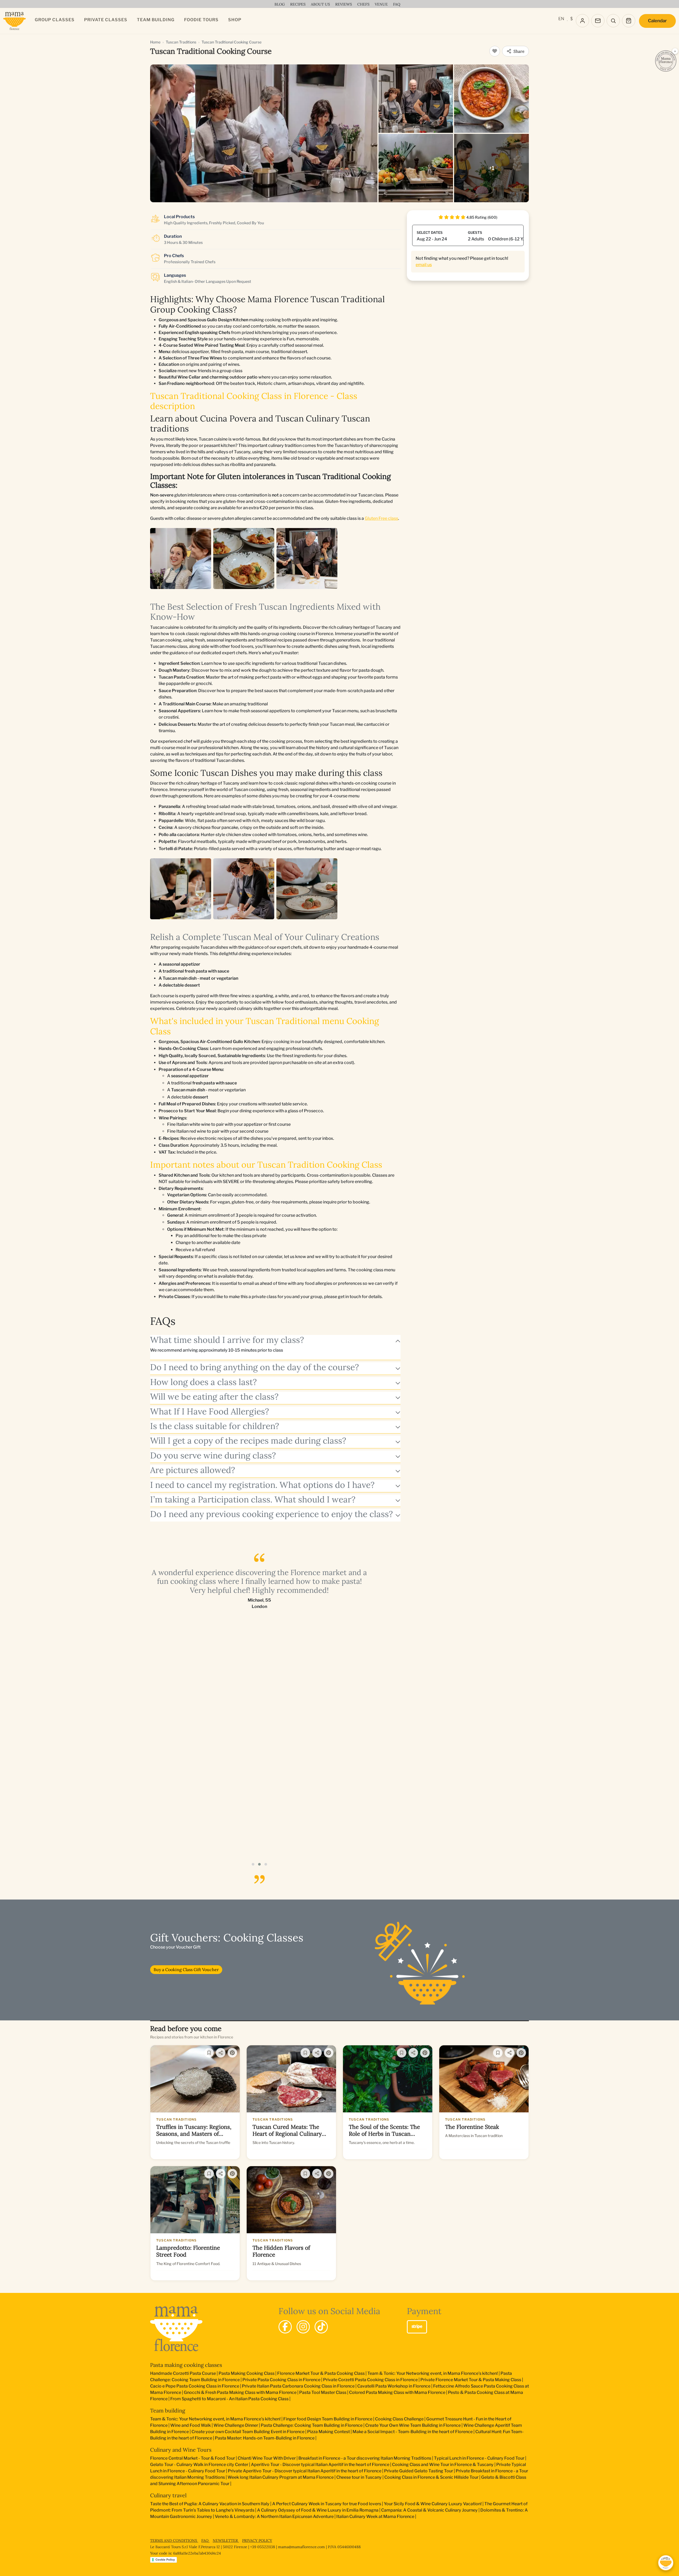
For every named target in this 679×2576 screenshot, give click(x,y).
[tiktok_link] (321, 2327)
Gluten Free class (381, 518)
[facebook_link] (285, 2327)
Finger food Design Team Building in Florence (328, 2419)
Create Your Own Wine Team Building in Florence (413, 2425)
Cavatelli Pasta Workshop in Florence (394, 2386)
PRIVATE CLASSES (106, 20)
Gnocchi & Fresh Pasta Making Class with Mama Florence (240, 2392)
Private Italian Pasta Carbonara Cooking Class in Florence (298, 2386)
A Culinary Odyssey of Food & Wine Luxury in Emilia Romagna (318, 2510)
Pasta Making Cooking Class (247, 2373)
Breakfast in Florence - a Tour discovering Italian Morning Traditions (365, 2458)
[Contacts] (598, 21)
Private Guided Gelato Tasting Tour (419, 2471)
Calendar (657, 21)
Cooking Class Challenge (399, 2419)
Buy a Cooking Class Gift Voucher (186, 1970)
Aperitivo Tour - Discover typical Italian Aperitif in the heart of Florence (320, 2465)
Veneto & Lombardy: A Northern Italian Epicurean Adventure (274, 2516)
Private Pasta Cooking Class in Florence (281, 2380)
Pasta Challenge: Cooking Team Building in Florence (312, 2425)
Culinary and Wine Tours (181, 2450)
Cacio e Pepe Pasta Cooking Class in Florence (195, 2386)
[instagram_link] (303, 2327)
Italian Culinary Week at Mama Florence (375, 2516)
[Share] (221, 2053)
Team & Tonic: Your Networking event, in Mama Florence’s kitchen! (433, 2373)
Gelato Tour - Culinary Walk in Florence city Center (199, 2465)
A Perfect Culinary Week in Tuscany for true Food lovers (327, 2504)
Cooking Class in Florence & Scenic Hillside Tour (431, 2477)
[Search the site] (613, 21)
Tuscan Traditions (181, 42)
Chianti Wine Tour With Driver (267, 2458)
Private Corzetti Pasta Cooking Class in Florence (370, 2380)
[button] (253, 1864)
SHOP (235, 20)
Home (155, 42)
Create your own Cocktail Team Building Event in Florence (248, 2432)
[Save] (209, 2053)
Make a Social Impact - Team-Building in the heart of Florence (413, 2432)
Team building (168, 2410)
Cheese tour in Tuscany (359, 2477)
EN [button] (561, 19)
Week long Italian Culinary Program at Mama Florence (281, 2477)
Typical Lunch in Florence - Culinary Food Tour (479, 2458)
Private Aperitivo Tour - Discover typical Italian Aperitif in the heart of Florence (305, 2471)
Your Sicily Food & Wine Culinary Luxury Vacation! (433, 2504)
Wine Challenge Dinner (236, 2425)
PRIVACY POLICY (257, 2540)
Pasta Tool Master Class (323, 2392)
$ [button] (571, 19)
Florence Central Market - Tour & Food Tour (193, 2458)
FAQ (205, 2540)
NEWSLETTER (226, 2540)
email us (424, 265)
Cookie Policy (165, 2560)
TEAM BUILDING (156, 20)
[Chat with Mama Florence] (666, 2563)
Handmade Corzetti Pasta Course (183, 2373)
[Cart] (629, 21)
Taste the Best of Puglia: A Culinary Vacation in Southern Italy (210, 2504)
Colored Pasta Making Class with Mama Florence (397, 2392)
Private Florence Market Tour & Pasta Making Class (471, 2380)
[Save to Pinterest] (232, 2053)
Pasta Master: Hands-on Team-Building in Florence (265, 2438)
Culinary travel (168, 2495)
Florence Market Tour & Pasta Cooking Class (321, 2373)
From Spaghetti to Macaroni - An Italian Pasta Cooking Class (229, 2399)
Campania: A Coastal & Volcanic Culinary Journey (429, 2510)
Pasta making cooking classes (186, 2365)
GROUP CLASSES (55, 20)
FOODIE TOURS (201, 20)
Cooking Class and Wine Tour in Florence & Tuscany (443, 2465)
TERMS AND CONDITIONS (174, 2540)
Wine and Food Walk (191, 2425)
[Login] (582, 21)
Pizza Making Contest (328, 2432)
